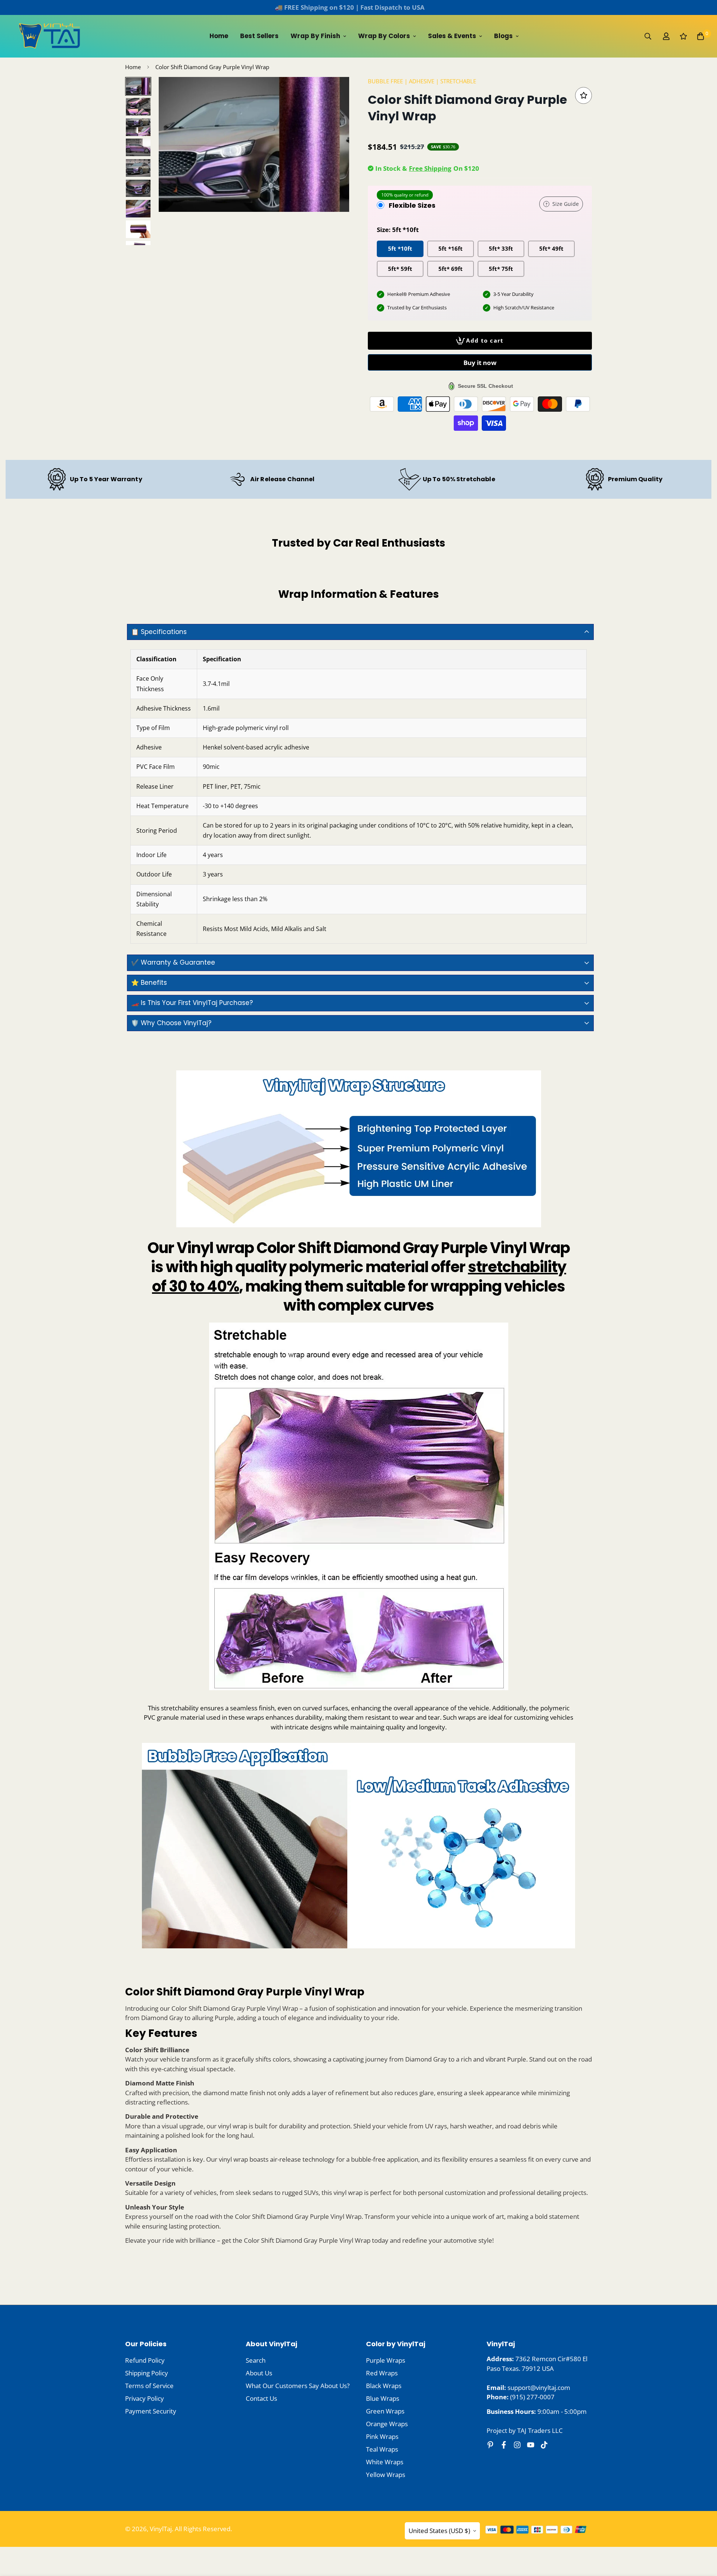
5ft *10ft (400, 248)
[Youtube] (531, 2445)
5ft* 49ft (551, 248)
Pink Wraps (382, 2436)
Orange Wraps (387, 2424)
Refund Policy (145, 2360)
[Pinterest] (490, 2445)
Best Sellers (259, 36)
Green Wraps (385, 2411)
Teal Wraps (382, 2449)
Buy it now (480, 363)
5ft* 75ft (501, 268)
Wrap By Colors (384, 36)
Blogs (503, 36)
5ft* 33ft (501, 248)
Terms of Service (149, 2386)
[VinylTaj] (50, 36)
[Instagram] (517, 2445)
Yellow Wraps (386, 2475)
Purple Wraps (386, 2360)
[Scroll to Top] (702, 2535)
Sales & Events (452, 36)
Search (256, 2360)
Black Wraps (384, 2386)
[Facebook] (504, 2445)
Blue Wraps (383, 2398)
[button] (701, 36)
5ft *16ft (451, 248)
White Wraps (385, 2462)
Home (219, 36)
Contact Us (261, 2398)
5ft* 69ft (451, 268)
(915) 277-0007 (532, 2397)
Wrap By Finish (315, 36)
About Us (259, 2373)
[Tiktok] (544, 2445)
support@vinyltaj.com (539, 2388)
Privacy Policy (145, 2398)
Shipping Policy (147, 2373)
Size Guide (566, 204)
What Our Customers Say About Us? (298, 2386)
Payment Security (151, 2411)
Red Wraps (382, 2373)
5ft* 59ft (400, 268)
